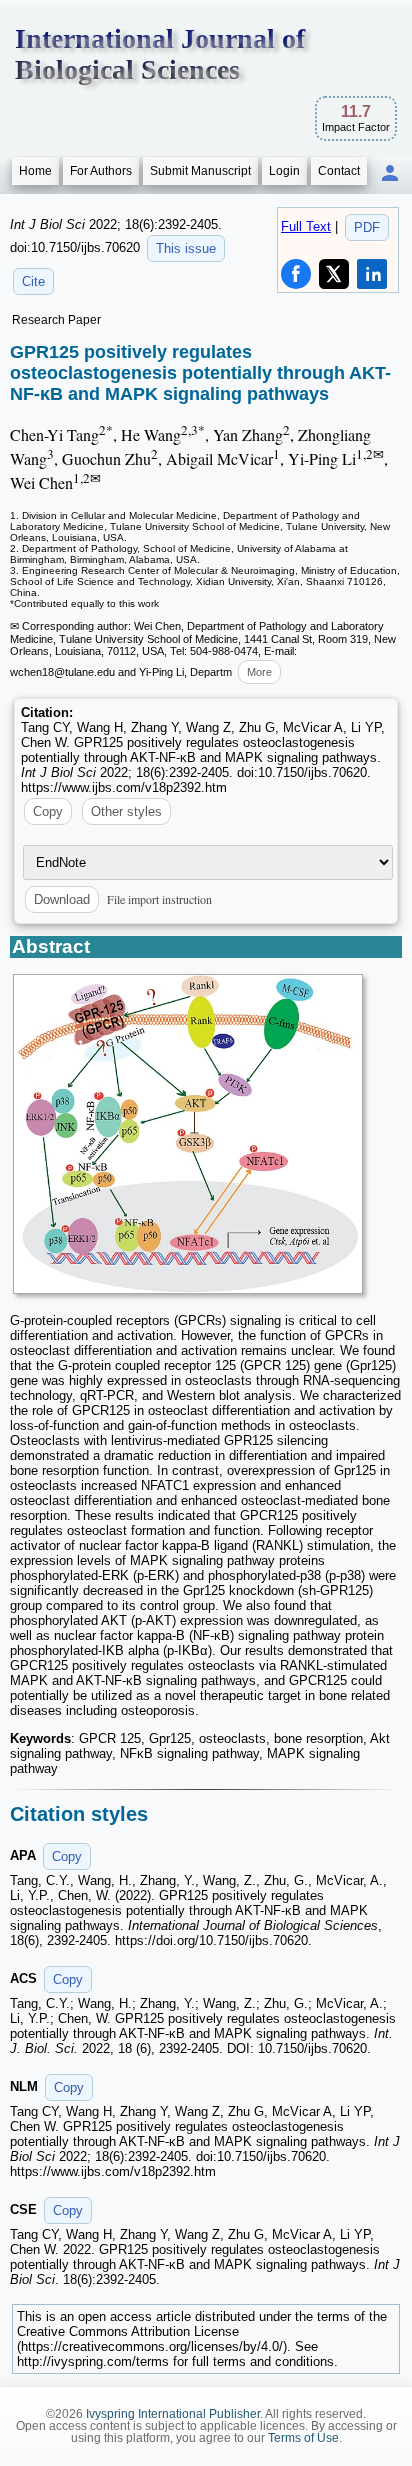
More (259, 672)
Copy (48, 811)
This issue (186, 248)
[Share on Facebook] (296, 274)
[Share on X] (334, 274)
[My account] (390, 174)
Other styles (126, 811)
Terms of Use (303, 2438)
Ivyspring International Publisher (173, 2414)
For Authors (101, 171)
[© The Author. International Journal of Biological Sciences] (188, 1134)
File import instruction (159, 899)
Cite (33, 281)
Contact (339, 171)
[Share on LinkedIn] (372, 274)
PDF (367, 227)
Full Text (306, 226)
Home (35, 171)
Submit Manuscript (200, 171)
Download (62, 899)
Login (284, 171)
